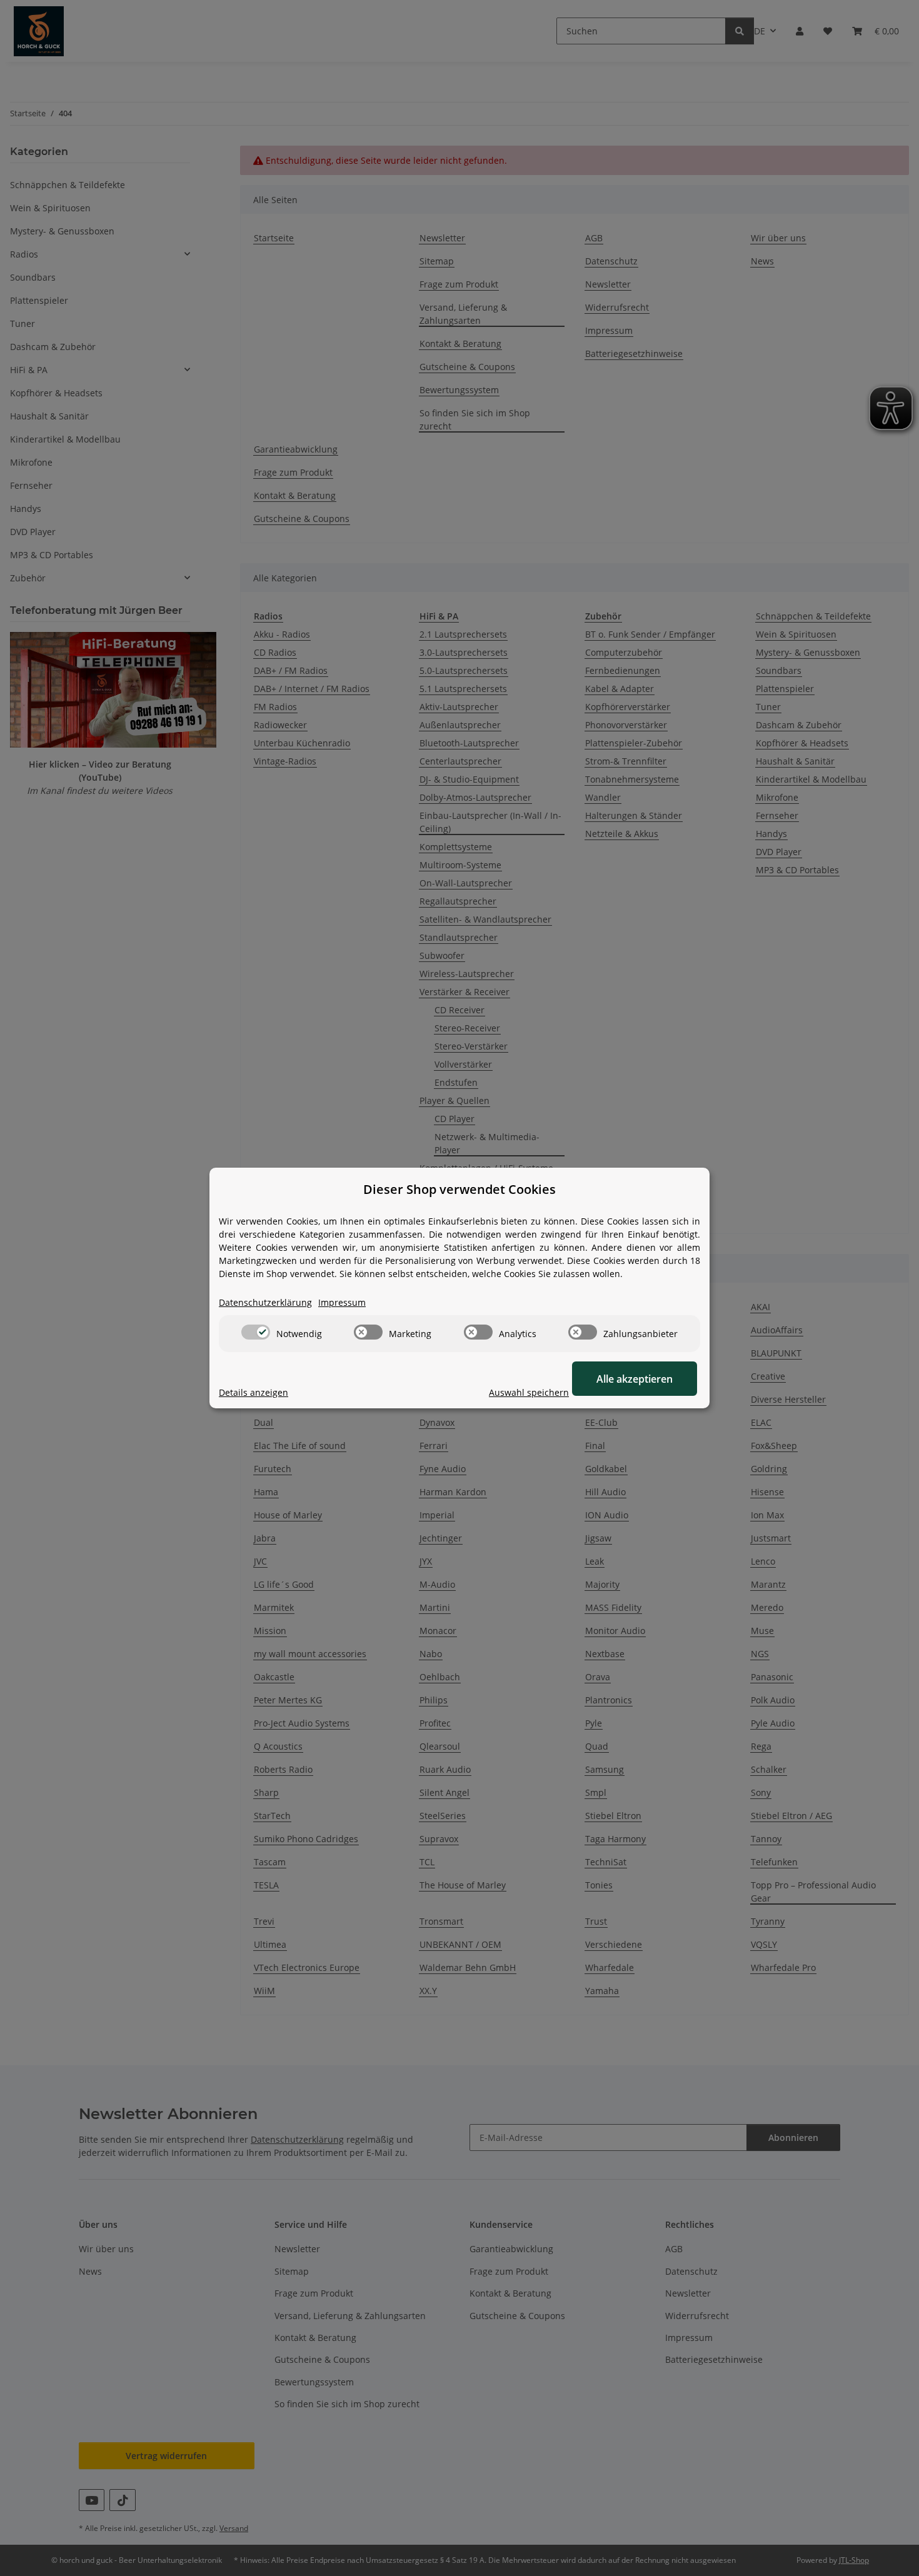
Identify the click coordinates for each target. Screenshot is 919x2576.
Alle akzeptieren (635, 1379)
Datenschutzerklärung (265, 1302)
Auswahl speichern (529, 1392)
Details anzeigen (254, 1392)
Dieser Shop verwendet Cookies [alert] (459, 1189)
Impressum (342, 1302)
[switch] (256, 1332)
